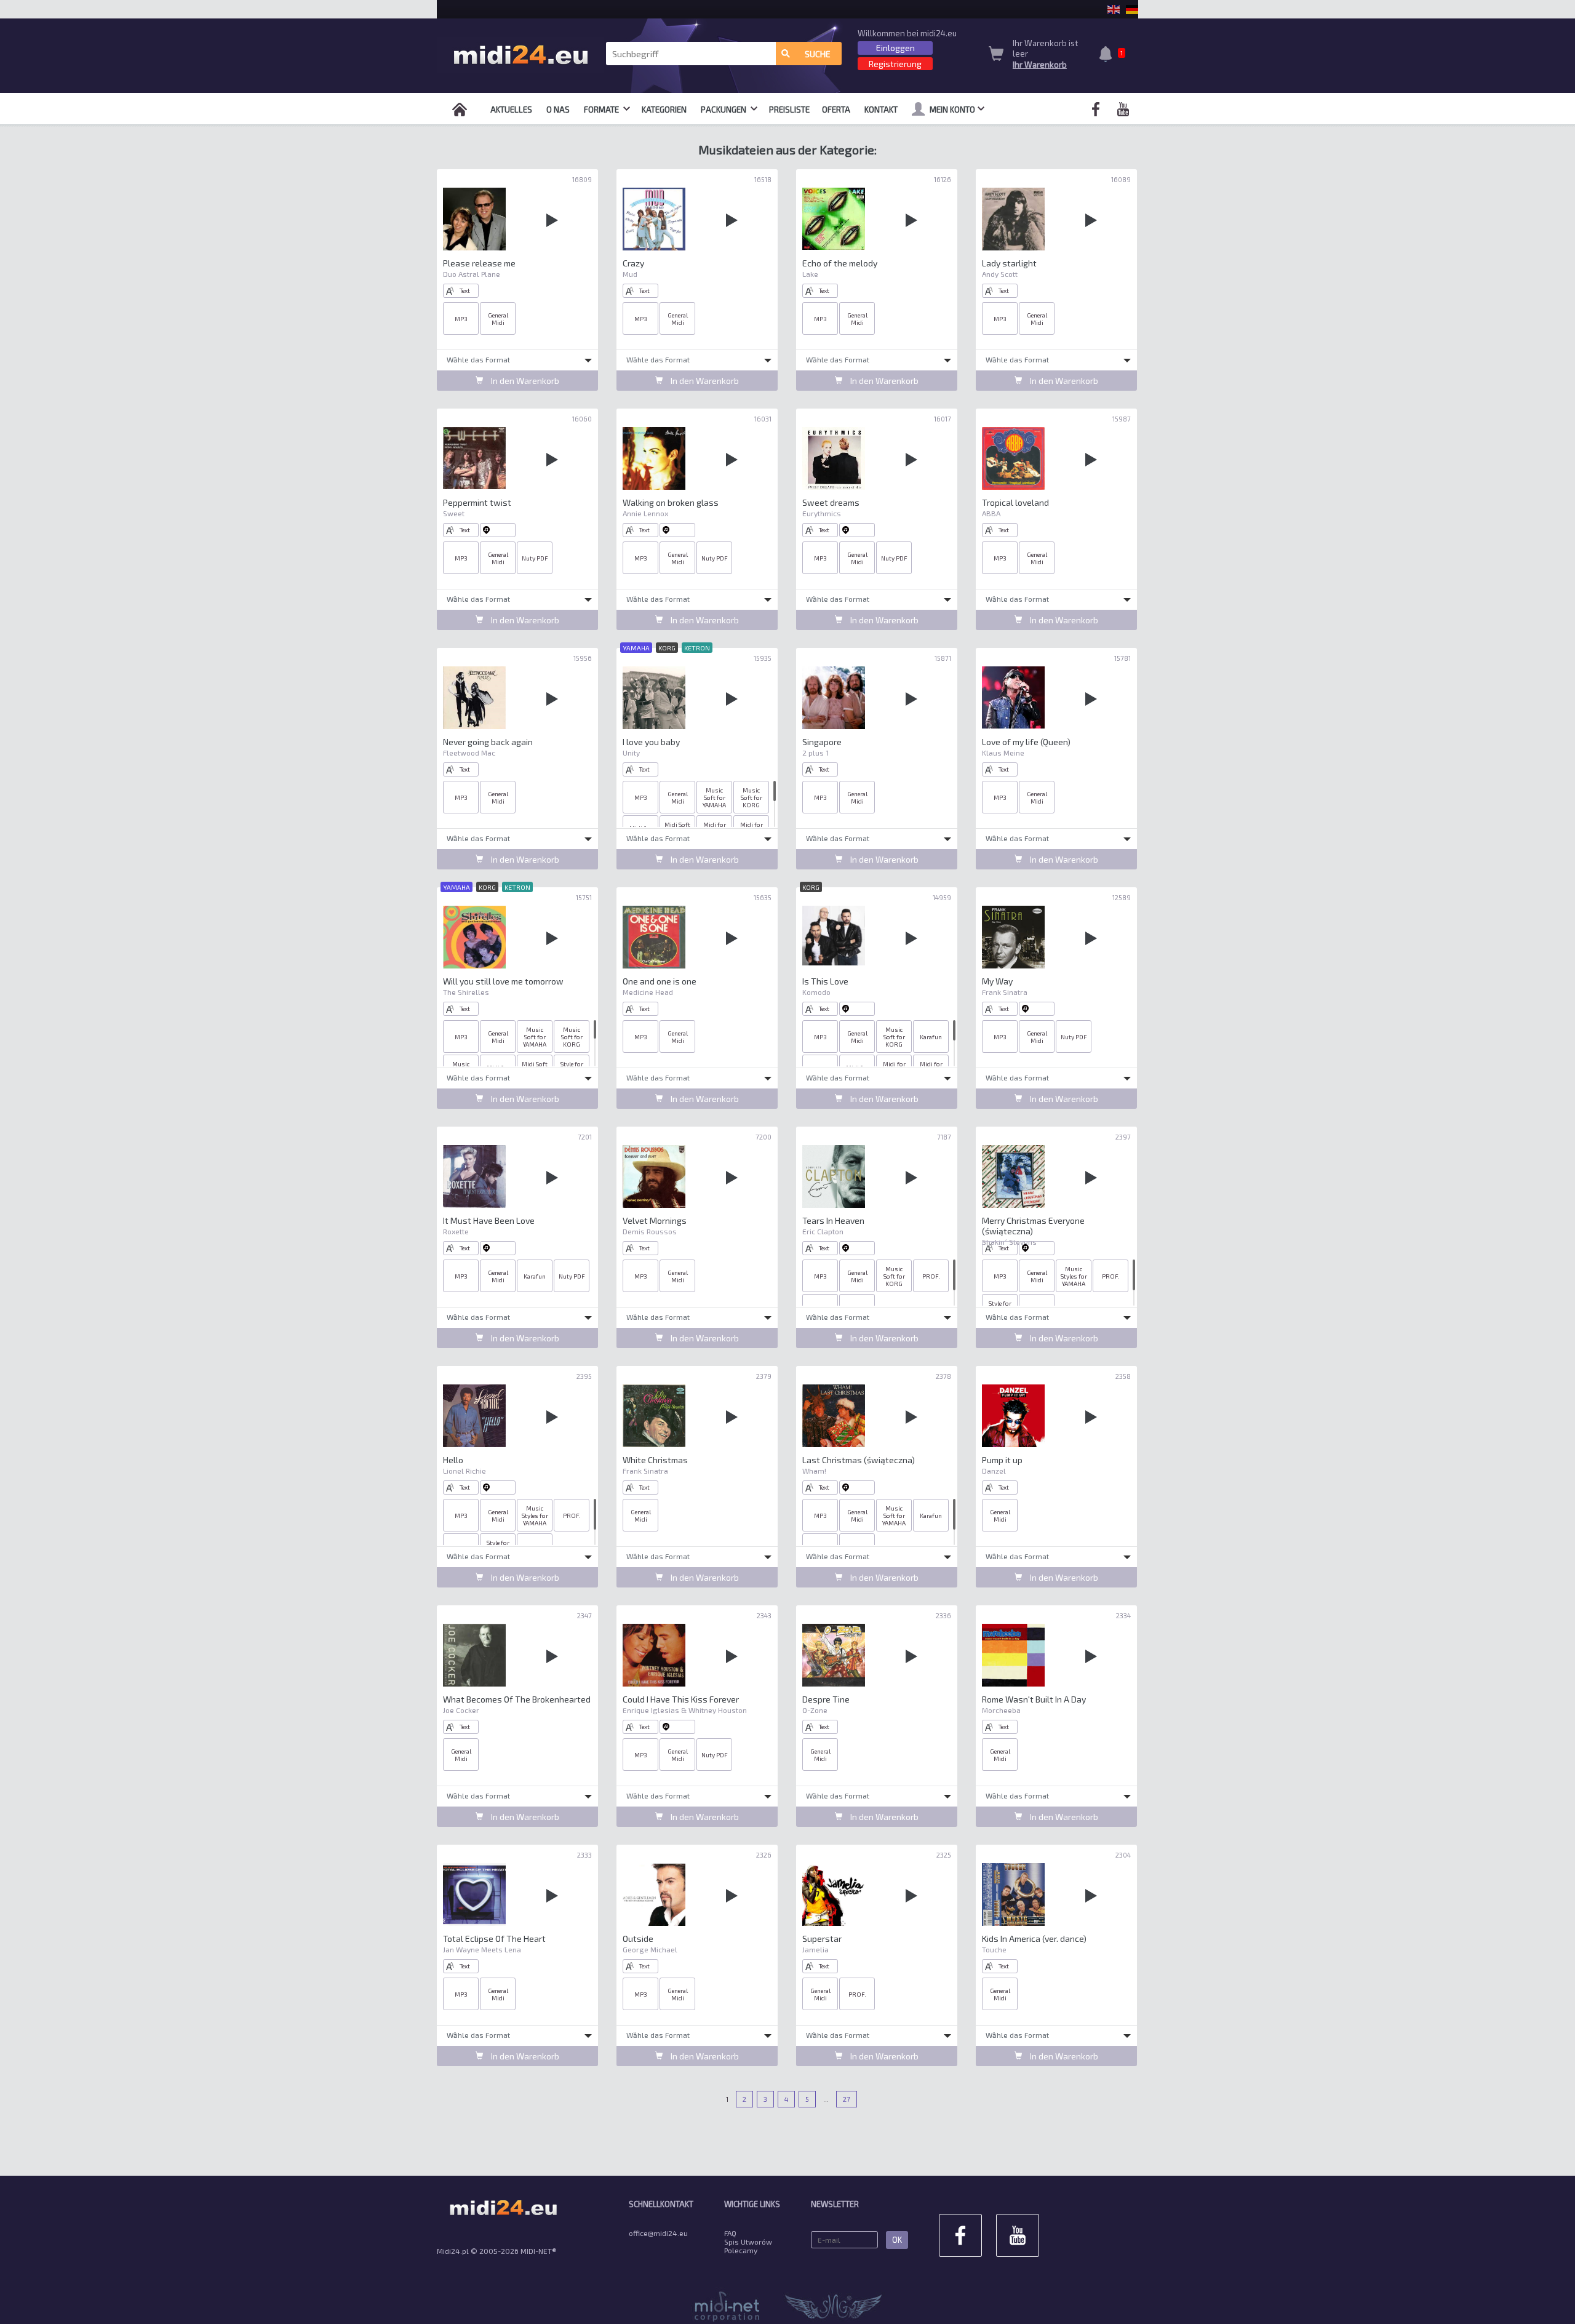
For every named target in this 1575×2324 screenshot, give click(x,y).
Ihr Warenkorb (1040, 65)
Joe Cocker (461, 1710)
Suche (818, 54)
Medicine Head (648, 992)
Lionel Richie (465, 1471)
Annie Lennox (645, 513)
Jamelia (815, 1949)
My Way (997, 981)
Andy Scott (1000, 274)
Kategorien (664, 110)
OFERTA (836, 110)
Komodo (816, 992)
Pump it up (1002, 1460)
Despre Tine (826, 1699)
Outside (638, 1939)
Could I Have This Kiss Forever (681, 1699)
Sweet (454, 513)
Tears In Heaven (833, 1220)
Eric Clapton (823, 1231)
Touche (994, 1949)
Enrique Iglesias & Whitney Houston (685, 1710)
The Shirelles (466, 992)
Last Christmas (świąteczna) (859, 1460)
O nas (558, 110)
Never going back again (488, 742)
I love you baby (651, 742)
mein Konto (952, 110)
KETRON (697, 648)
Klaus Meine (1003, 753)
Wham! (814, 1471)
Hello (453, 1460)
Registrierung (895, 64)
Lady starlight (1009, 263)
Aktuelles (511, 110)
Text (465, 290)
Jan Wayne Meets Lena (482, 1949)
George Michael (650, 1949)
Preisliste (789, 110)
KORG (667, 648)
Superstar (822, 1939)
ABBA (991, 513)
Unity (631, 753)
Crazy (633, 263)
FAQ (730, 2233)
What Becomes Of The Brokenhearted (517, 1699)
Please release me (479, 263)
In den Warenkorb (524, 381)
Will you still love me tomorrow (503, 981)
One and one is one (660, 981)
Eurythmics (822, 513)
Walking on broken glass (671, 502)
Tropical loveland (1015, 502)
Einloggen (895, 48)
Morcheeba (1001, 1710)
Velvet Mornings (655, 1220)
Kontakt (881, 110)
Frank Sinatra (1005, 992)
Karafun (931, 1037)
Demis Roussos (650, 1231)
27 (847, 2099)
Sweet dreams (831, 502)
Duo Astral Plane (472, 274)
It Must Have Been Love (489, 1220)
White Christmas (655, 1460)
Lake (810, 274)
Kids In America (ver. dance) (1034, 1939)
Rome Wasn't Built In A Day (1034, 1699)
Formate (602, 110)
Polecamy (741, 2250)
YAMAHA (636, 648)
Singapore (822, 742)
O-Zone (815, 1710)
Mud (630, 274)
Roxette (456, 1231)
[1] (1109, 55)
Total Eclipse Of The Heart (494, 1939)
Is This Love (825, 981)
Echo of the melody (840, 263)
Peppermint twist (477, 502)
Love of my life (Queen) (1026, 742)
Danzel (994, 1471)
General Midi (498, 319)
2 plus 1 (815, 753)
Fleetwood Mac (469, 753)
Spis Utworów (748, 2242)
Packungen (724, 110)
